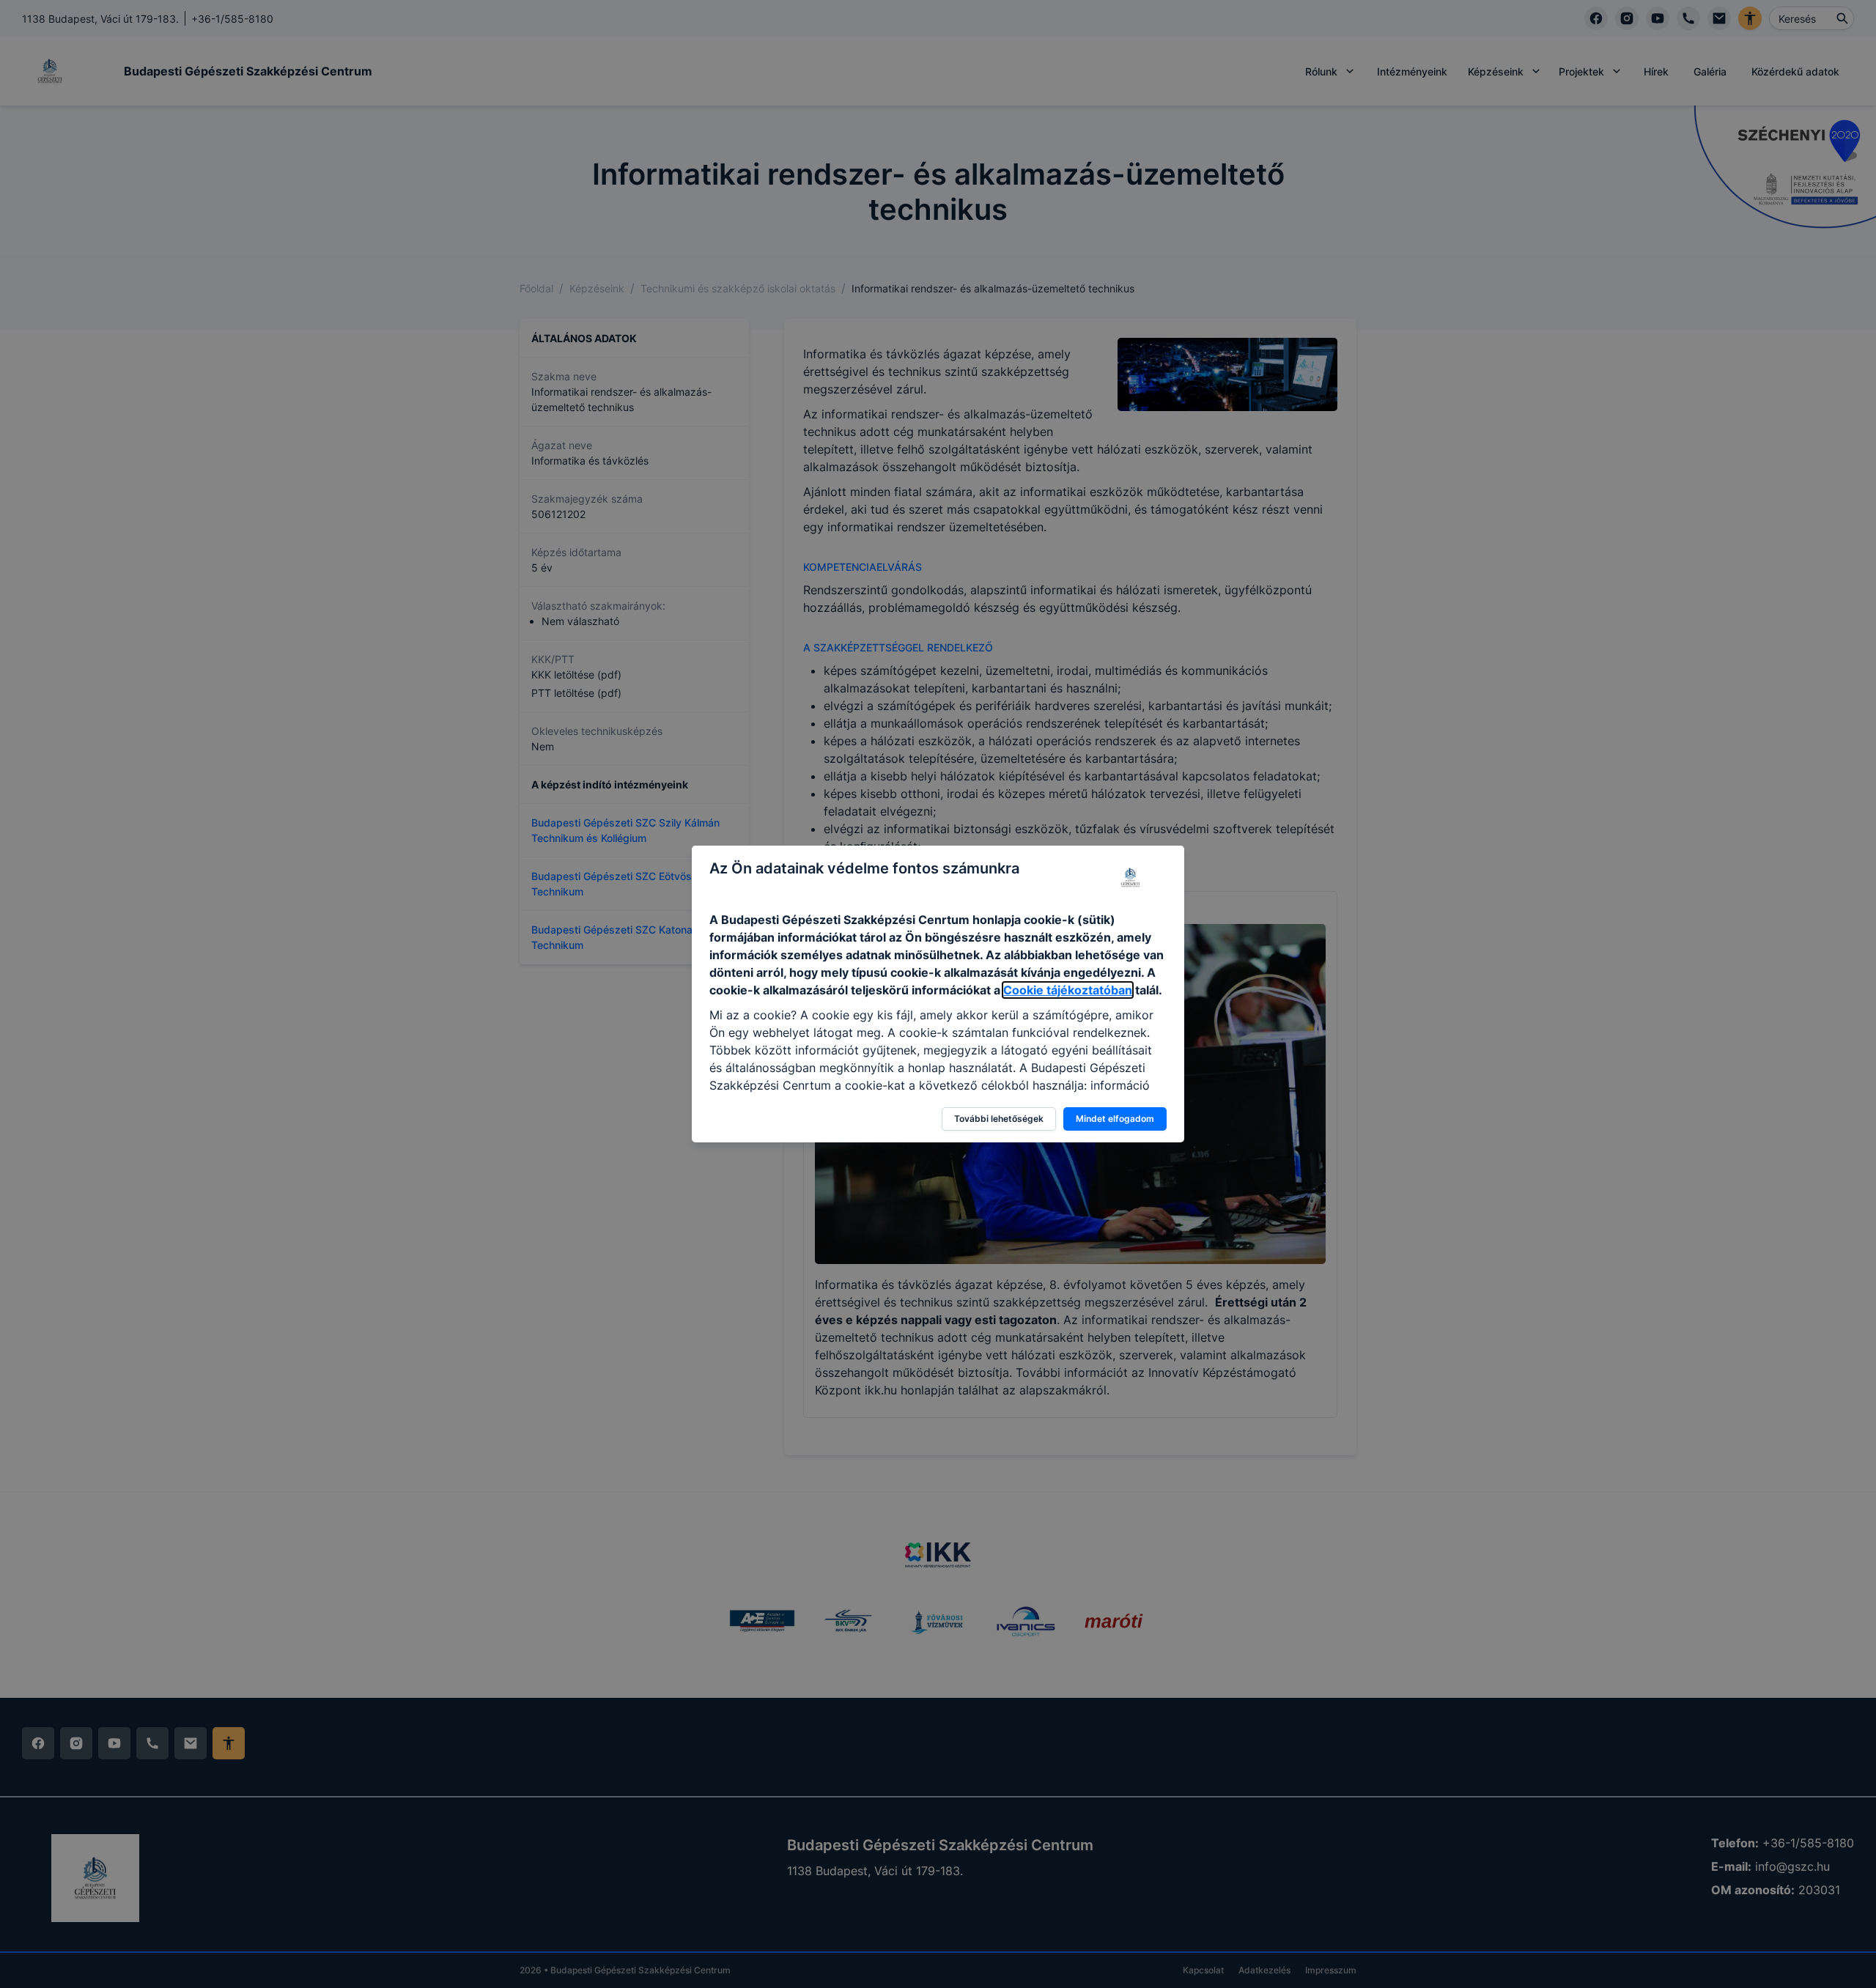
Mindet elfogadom (1115, 1119)
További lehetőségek (999, 1119)
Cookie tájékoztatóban (1068, 990)
